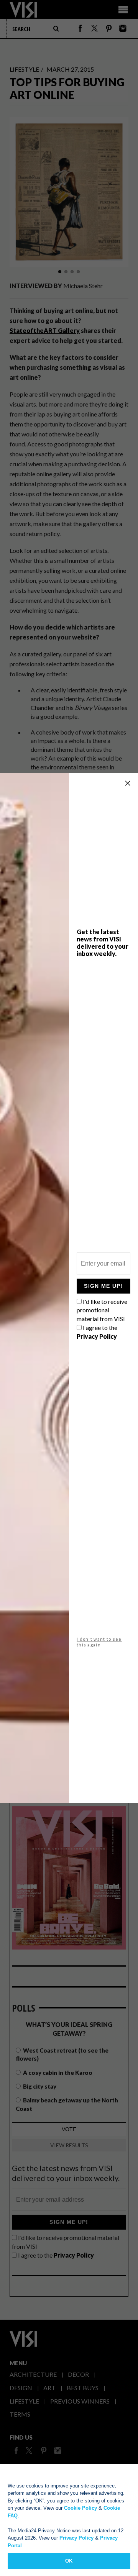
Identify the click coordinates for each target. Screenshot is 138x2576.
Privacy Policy (76, 2538)
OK (69, 2561)
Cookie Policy (80, 2508)
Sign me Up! (103, 1286)
